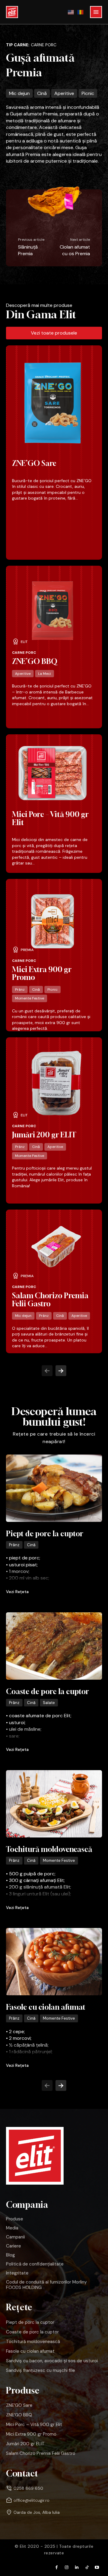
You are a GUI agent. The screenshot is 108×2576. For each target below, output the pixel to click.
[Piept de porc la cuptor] (54, 1488)
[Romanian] (81, 12)
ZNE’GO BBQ (35, 661)
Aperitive (64, 93)
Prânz (20, 990)
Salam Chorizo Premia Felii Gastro (50, 1299)
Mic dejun (19, 93)
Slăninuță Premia (28, 250)
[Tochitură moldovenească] (54, 1804)
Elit (24, 642)
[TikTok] (87, 2568)
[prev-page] (47, 1371)
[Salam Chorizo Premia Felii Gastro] (52, 1250)
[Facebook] (57, 2568)
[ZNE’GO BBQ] (52, 610)
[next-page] (61, 1371)
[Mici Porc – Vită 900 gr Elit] (52, 773)
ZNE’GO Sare (34, 463)
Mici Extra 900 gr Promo (42, 973)
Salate (49, 1703)
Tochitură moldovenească (49, 1849)
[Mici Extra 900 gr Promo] (52, 921)
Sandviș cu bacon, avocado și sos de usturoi (52, 2361)
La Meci (45, 674)
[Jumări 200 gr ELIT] (52, 1083)
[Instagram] (67, 2568)
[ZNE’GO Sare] (52, 403)
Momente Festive (30, 998)
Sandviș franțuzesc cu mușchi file (40, 2370)
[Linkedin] (77, 2568)
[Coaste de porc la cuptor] (54, 1646)
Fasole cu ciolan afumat (46, 2007)
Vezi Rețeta (17, 1592)
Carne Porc (44, 45)
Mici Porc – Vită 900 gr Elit (50, 818)
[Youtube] (97, 2568)
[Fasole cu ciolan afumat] (54, 1962)
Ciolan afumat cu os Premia (75, 250)
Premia (27, 950)
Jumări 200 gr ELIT (44, 1135)
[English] (71, 12)
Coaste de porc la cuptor (47, 1691)
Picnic (88, 93)
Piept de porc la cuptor (45, 1534)
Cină (42, 93)
